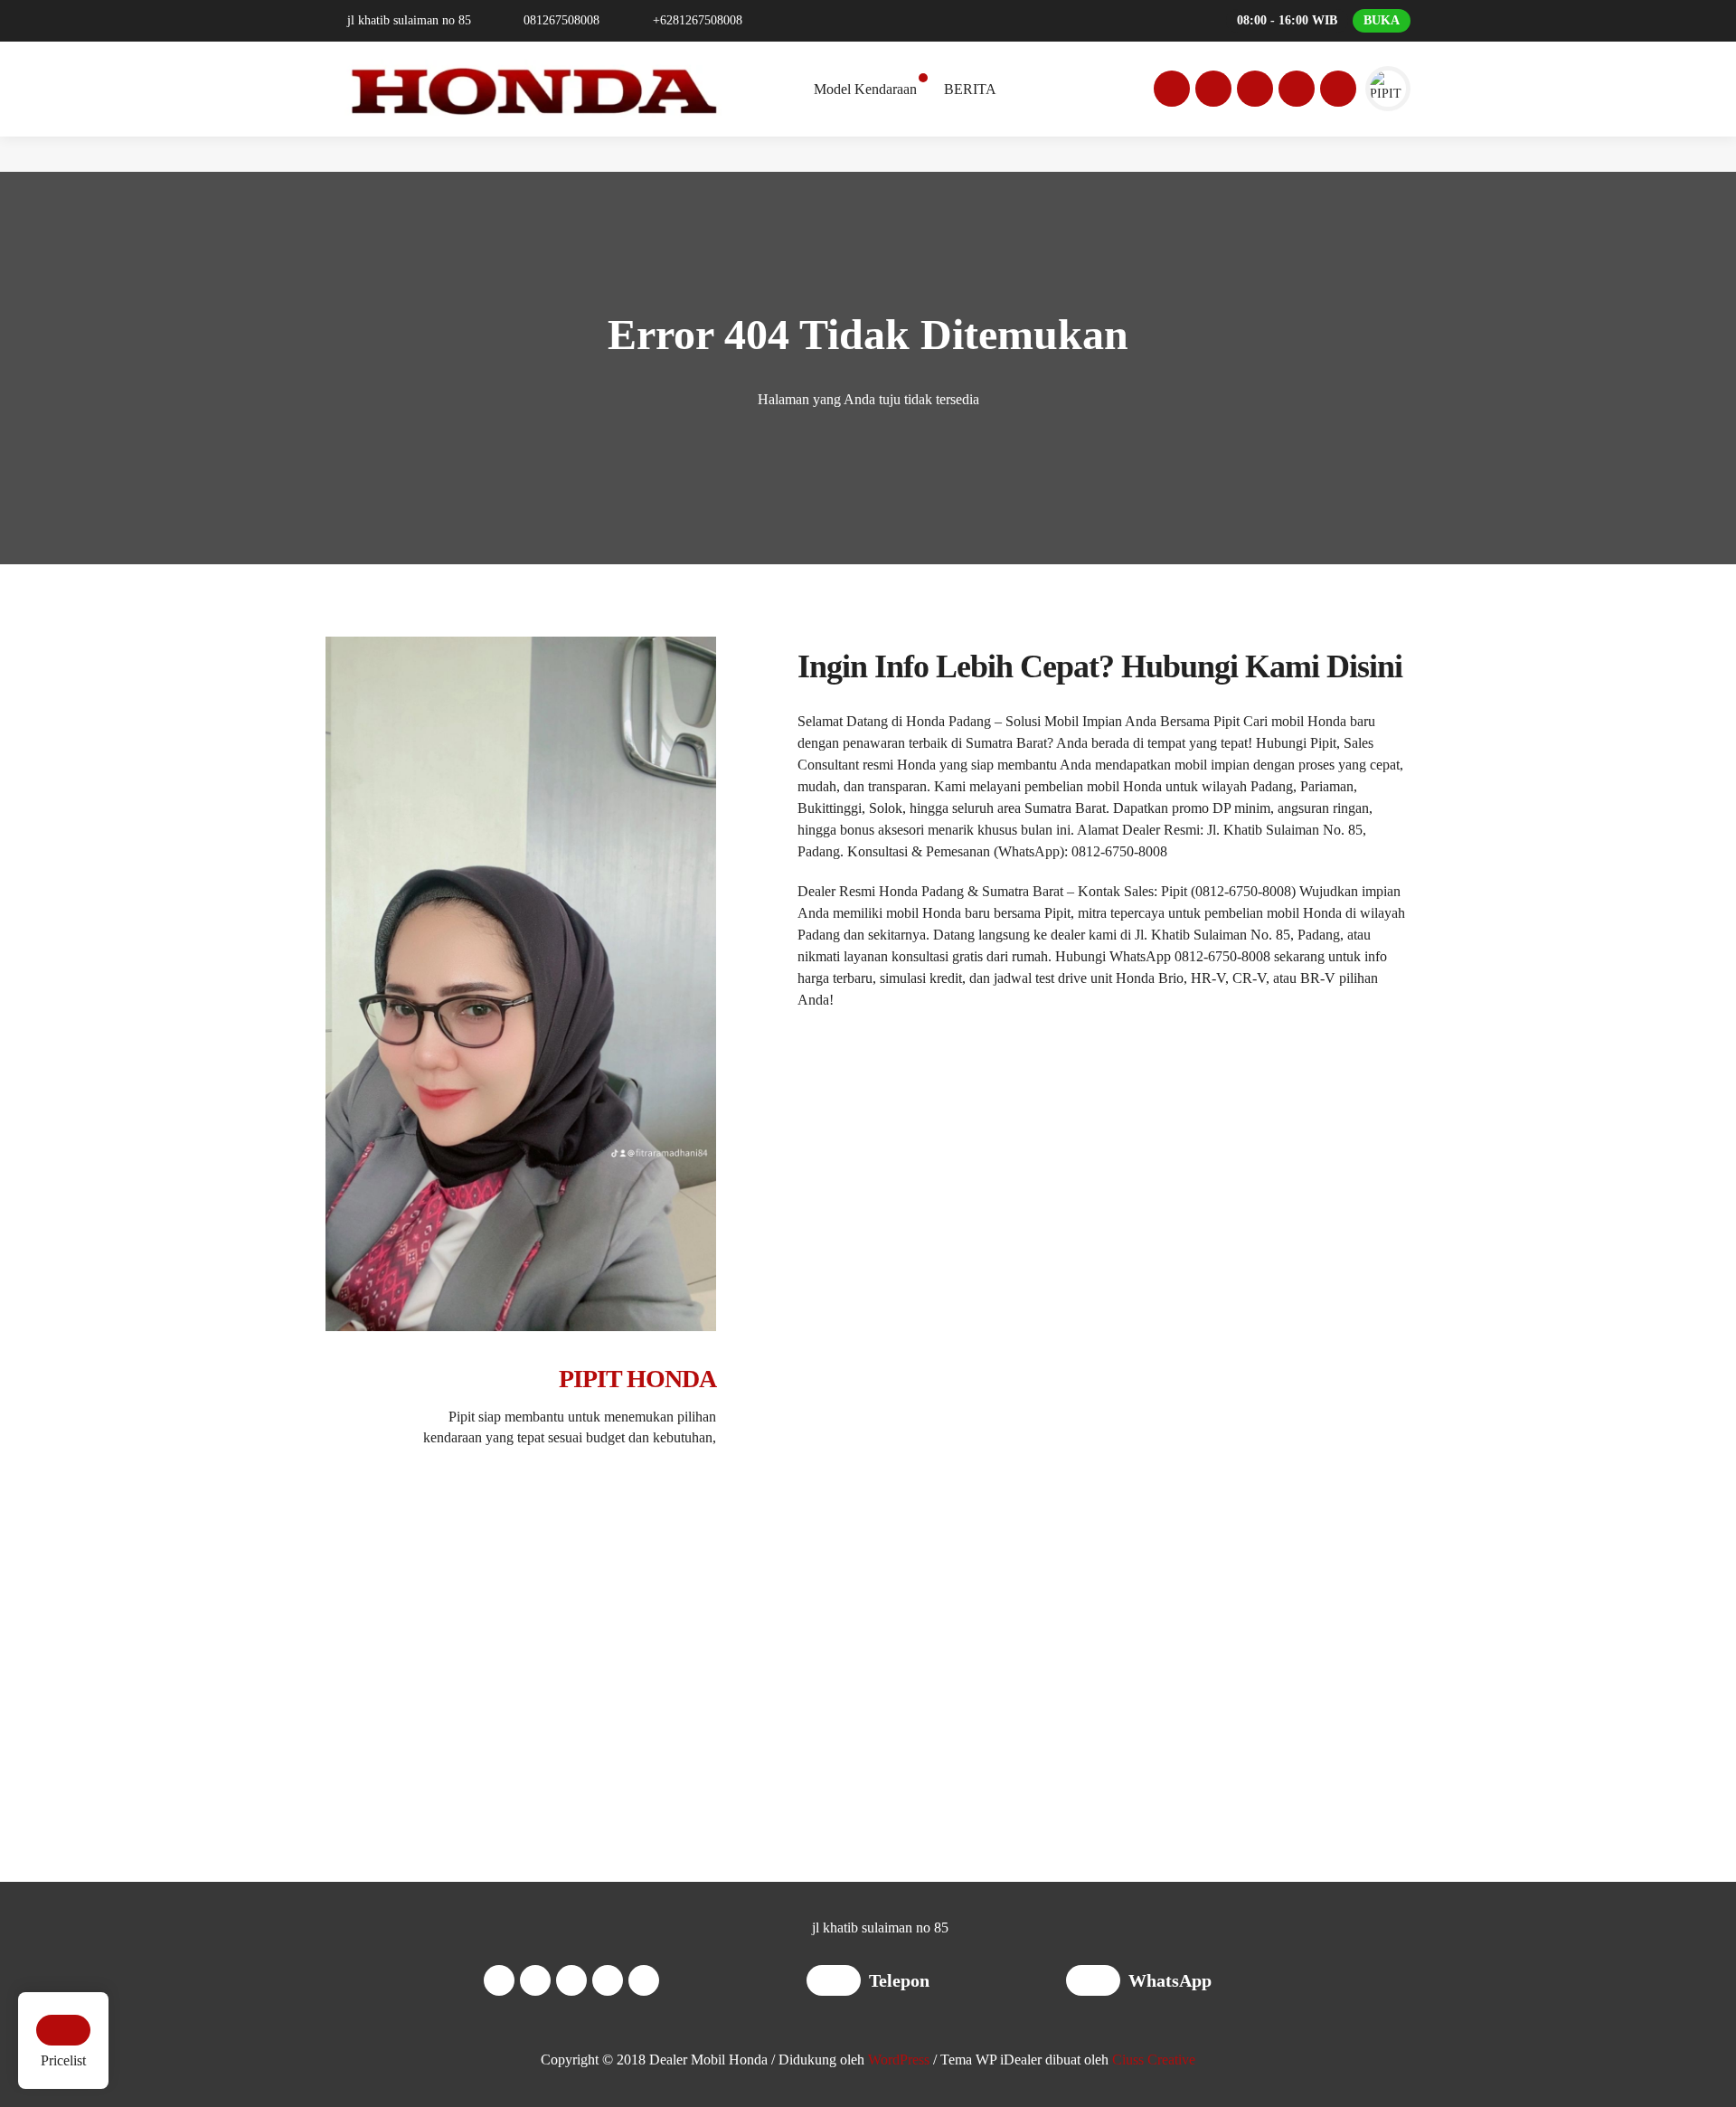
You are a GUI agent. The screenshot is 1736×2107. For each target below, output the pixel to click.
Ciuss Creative (1154, 2060)
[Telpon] (838, 1983)
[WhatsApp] (1097, 1983)
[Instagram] (1211, 91)
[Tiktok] (1335, 91)
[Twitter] (1252, 91)
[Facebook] (1169, 91)
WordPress (899, 2060)
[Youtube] (1294, 91)
